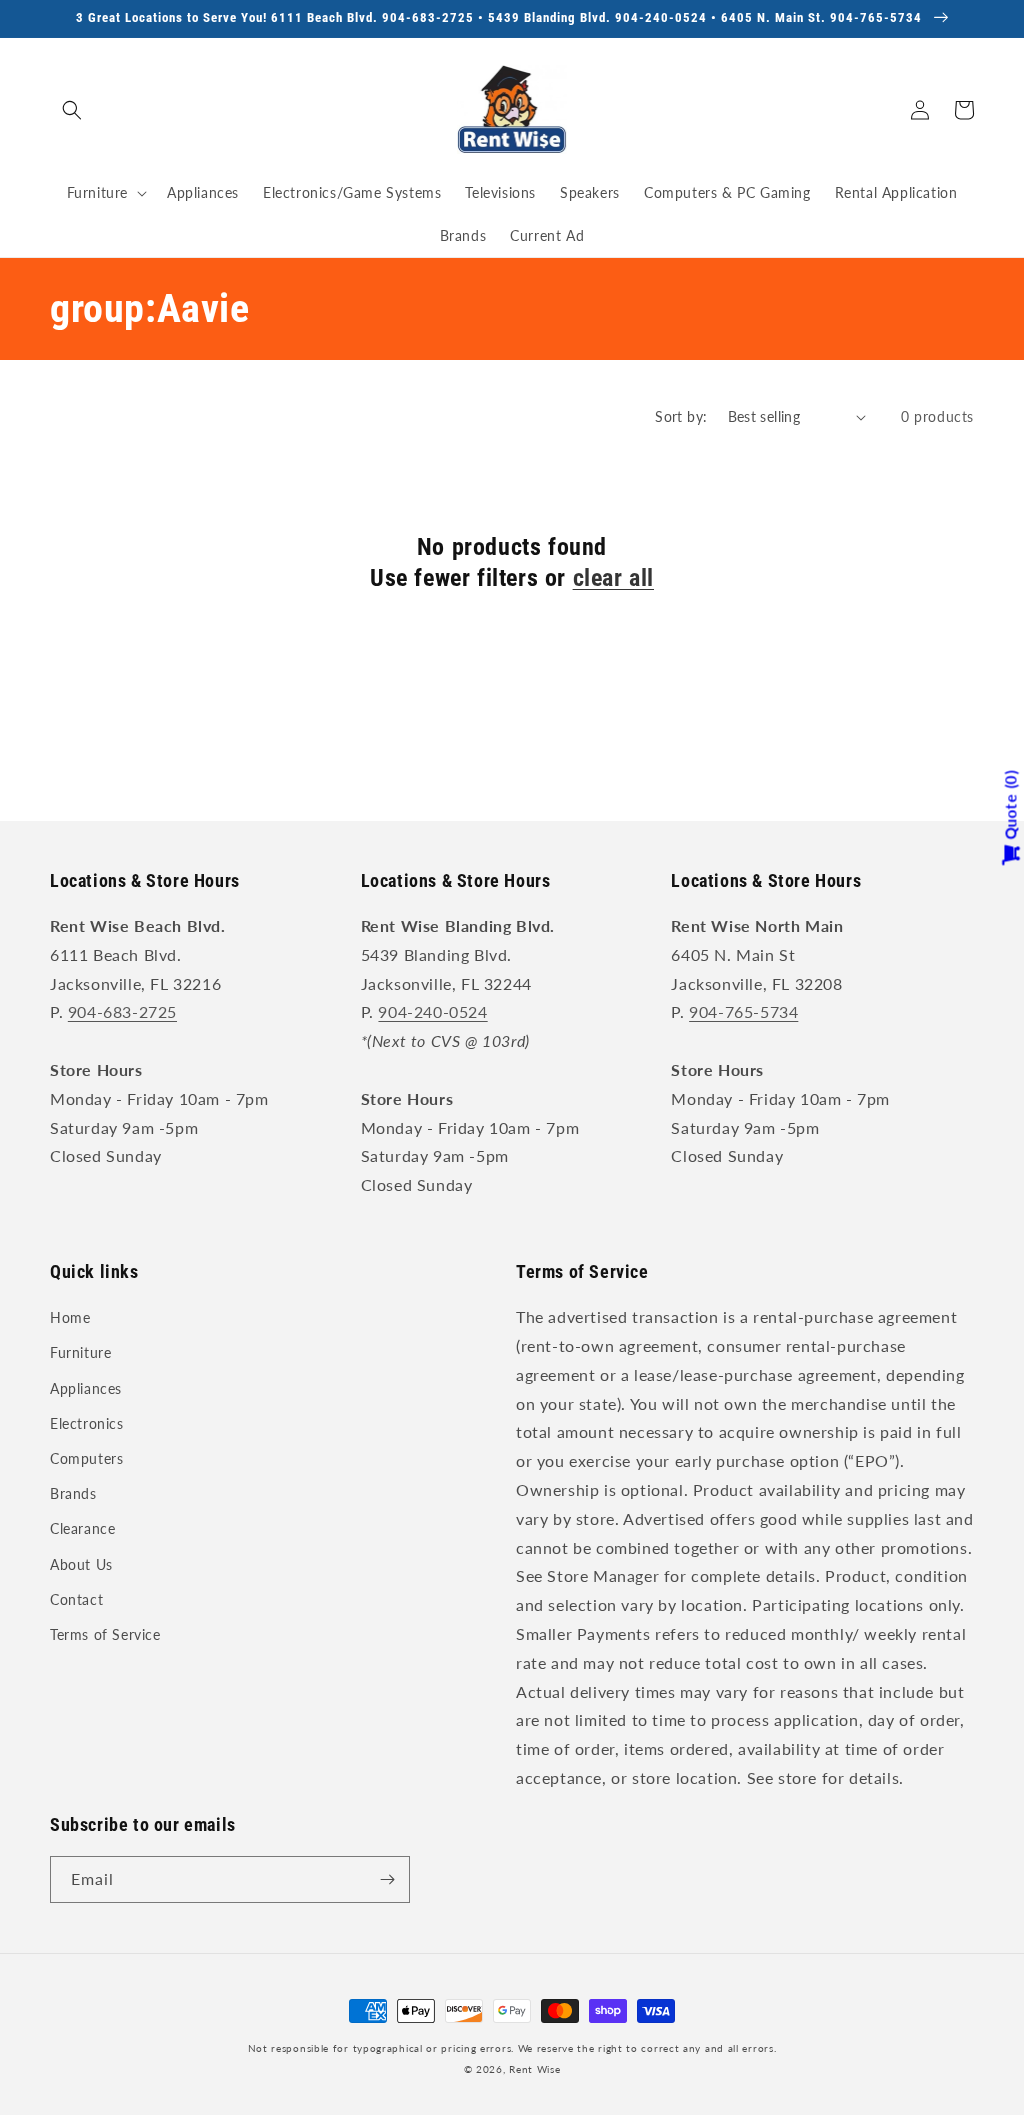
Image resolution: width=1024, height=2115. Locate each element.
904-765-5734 (743, 1011)
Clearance (82, 1528)
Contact (76, 1599)
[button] (72, 110)
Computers (86, 1458)
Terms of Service (105, 1634)
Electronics (87, 1423)
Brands (73, 1493)
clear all (613, 578)
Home (70, 1317)
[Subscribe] (387, 1879)
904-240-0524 (432, 1011)
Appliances (86, 1388)
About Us (81, 1564)
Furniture (80, 1352)
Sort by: (681, 416)
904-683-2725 (122, 1011)
